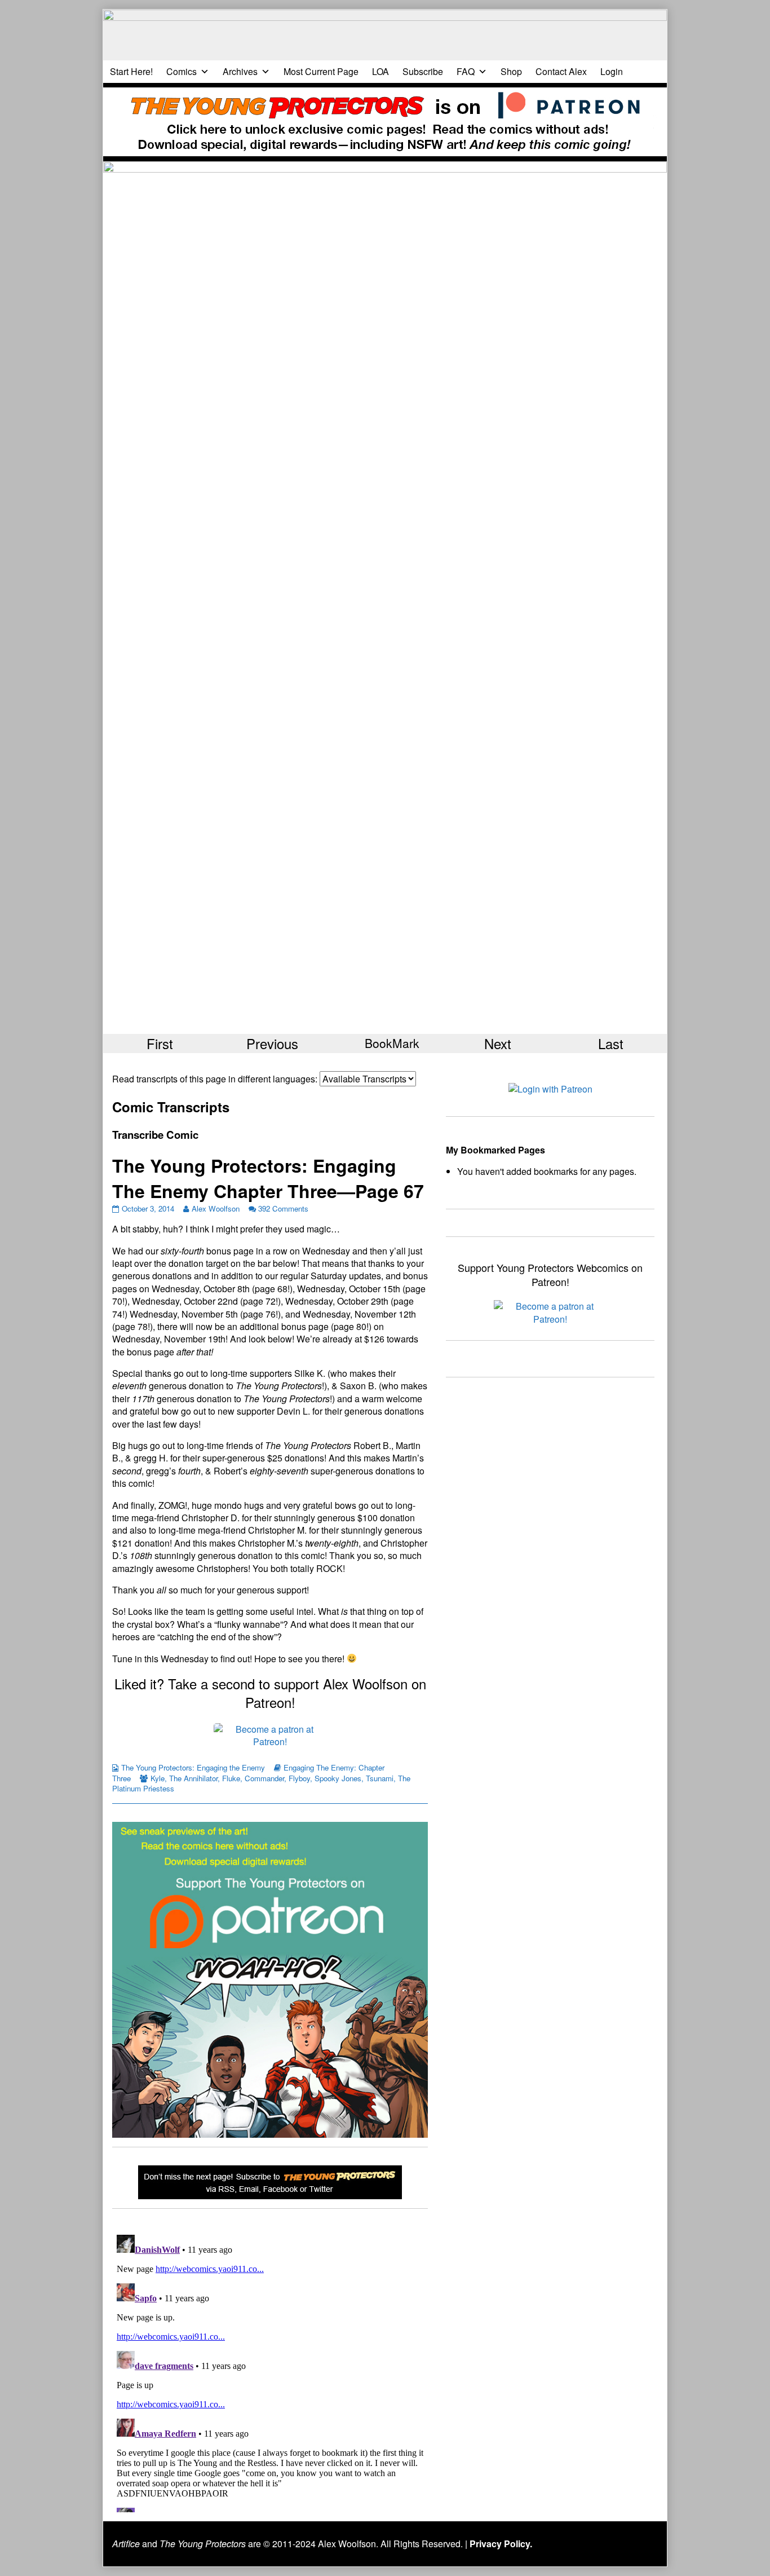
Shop (511, 71)
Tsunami (380, 1778)
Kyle (158, 1778)
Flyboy (299, 1778)
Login (612, 71)
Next (498, 1043)
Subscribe (423, 71)
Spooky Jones (338, 1778)
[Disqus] (270, 2371)
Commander (264, 1778)
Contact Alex (561, 71)
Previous (272, 1043)
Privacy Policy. (501, 2544)
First (160, 1043)
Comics (182, 71)
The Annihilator (193, 1778)
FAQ (466, 71)
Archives (240, 71)
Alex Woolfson (216, 1208)
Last (611, 1043)
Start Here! (131, 71)
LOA (380, 71)
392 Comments (283, 1208)
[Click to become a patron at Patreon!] (270, 1735)
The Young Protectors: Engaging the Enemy (193, 1767)
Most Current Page (321, 71)
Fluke (231, 1778)
